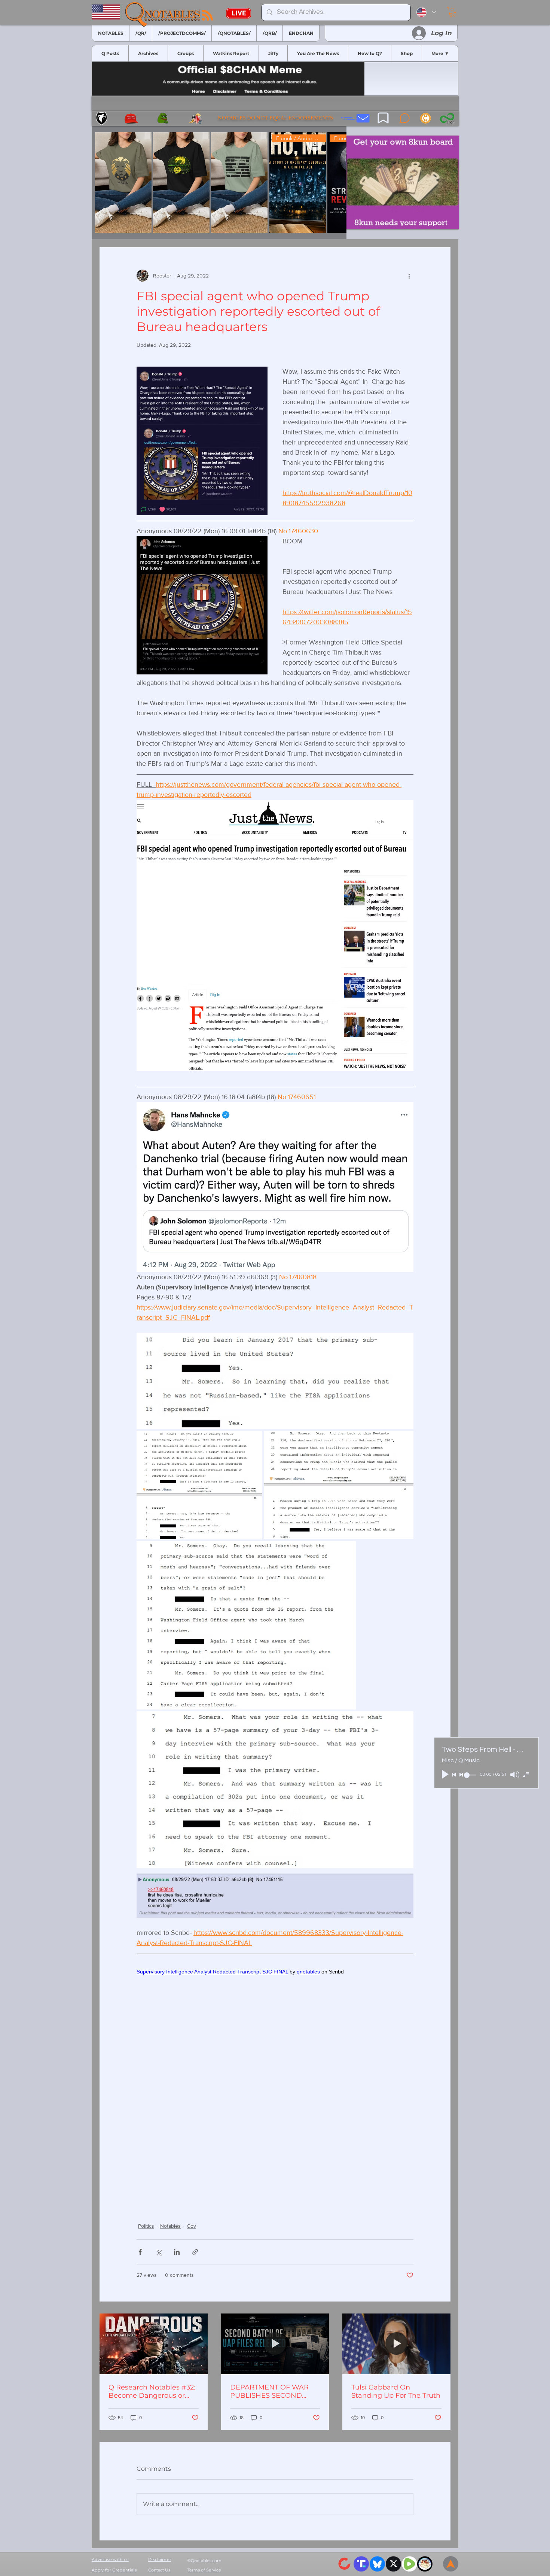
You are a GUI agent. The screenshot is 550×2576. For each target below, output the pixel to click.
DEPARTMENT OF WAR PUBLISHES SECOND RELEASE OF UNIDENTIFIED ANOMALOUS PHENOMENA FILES (269, 2391)
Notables (170, 2226)
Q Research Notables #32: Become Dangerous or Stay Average (152, 2391)
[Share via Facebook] (140, 2252)
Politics (146, 2226)
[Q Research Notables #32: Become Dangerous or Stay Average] (154, 2344)
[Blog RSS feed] (207, 16)
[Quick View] (123, 183)
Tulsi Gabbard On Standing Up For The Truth (396, 2391)
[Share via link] (195, 2252)
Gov (191, 2226)
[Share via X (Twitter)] (158, 2252)
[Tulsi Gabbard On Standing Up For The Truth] (396, 2344)
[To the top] (451, 2564)
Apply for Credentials (114, 2570)
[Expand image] (275, 1381)
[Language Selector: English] (426, 12)
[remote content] (275, 2084)
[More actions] (409, 276)
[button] (453, 12)
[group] (219, 183)
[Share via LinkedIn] (177, 2252)
